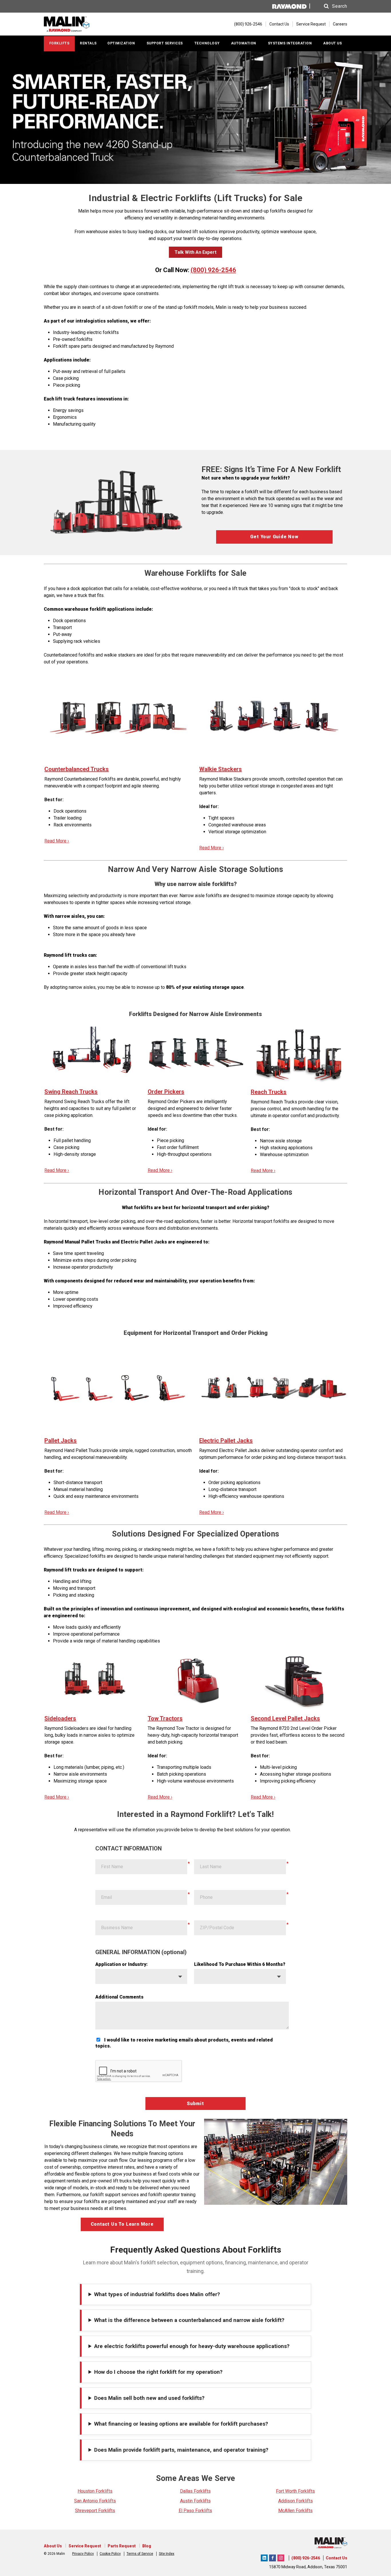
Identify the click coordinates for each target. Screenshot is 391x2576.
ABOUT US (332, 43)
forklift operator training (172, 2195)
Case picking (66, 378)
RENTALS (88, 43)
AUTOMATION (244, 43)
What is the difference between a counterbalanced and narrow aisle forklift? (189, 2320)
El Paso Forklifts (195, 2511)
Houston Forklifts (95, 2491)
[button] (330, 6)
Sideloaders (60, 1718)
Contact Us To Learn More (122, 2224)
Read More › (57, 841)
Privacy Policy (83, 2554)
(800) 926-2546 (213, 270)
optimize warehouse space (289, 232)
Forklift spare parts (72, 346)
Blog (147, 2546)
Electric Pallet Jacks (226, 1441)
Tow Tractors (165, 1718)
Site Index (167, 2554)
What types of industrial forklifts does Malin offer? (157, 2294)
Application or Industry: (122, 1964)
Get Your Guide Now (274, 537)
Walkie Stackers (221, 769)
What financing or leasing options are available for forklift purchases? (181, 2424)
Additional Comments (119, 1997)
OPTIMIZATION (121, 43)
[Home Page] (77, 24)
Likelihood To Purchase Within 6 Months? (240, 1964)
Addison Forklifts (296, 2501)
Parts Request (122, 2546)
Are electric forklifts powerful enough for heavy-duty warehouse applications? (192, 2346)
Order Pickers (166, 1092)
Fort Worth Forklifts (295, 2491)
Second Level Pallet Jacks (285, 1718)
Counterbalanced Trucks (77, 769)
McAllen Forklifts (295, 2511)
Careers (340, 24)
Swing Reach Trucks (71, 1092)
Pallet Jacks (61, 1441)
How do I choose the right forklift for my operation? (158, 2372)
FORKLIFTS (59, 43)
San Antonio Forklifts (95, 2501)
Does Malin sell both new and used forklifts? (149, 2398)
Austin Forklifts (195, 2501)
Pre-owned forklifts (73, 339)
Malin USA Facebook (272, 2557)
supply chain (76, 287)
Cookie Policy (110, 2554)
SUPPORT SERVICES (165, 43)
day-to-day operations (219, 238)
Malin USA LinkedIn (264, 2557)
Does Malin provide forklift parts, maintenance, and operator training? (181, 2450)
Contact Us (279, 24)
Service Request (311, 24)
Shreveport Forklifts (95, 2511)
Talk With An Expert (195, 252)
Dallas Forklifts (195, 2491)
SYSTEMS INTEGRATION (290, 43)
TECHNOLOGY (207, 43)
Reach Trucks (269, 1092)
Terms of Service (140, 2554)
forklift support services (114, 2195)
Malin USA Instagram (281, 2557)
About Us (53, 2546)
